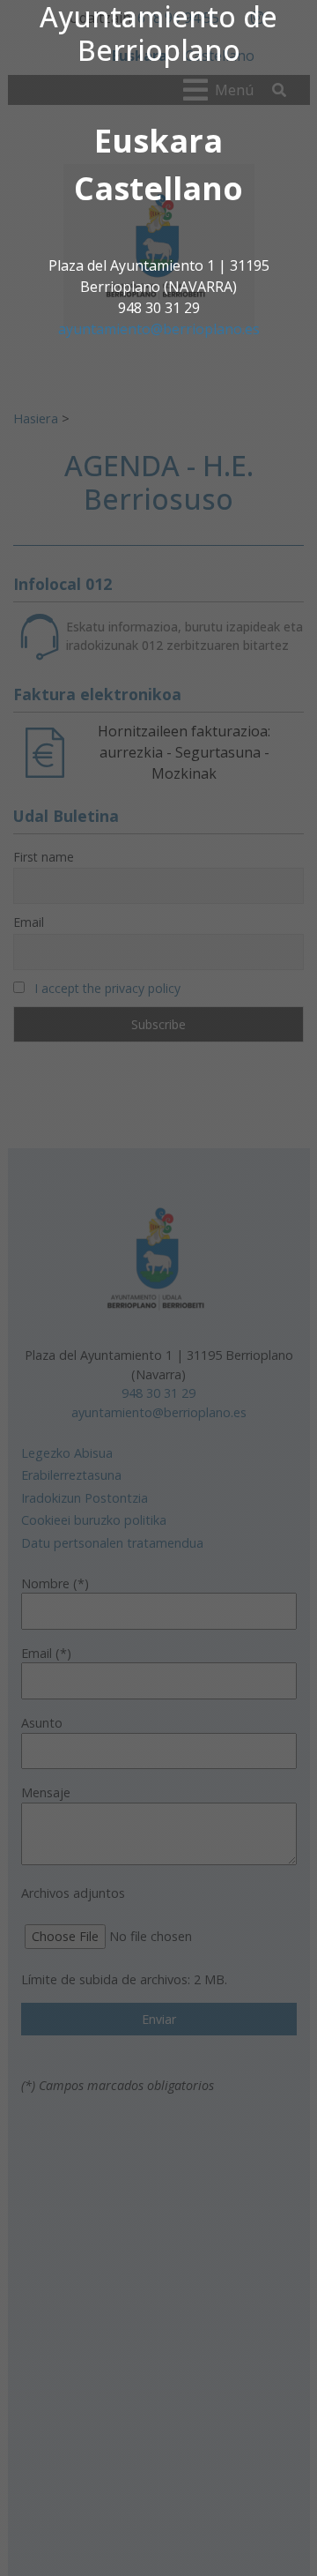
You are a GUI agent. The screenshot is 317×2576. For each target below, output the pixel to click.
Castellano (158, 188)
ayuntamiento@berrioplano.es (159, 329)
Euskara (158, 141)
